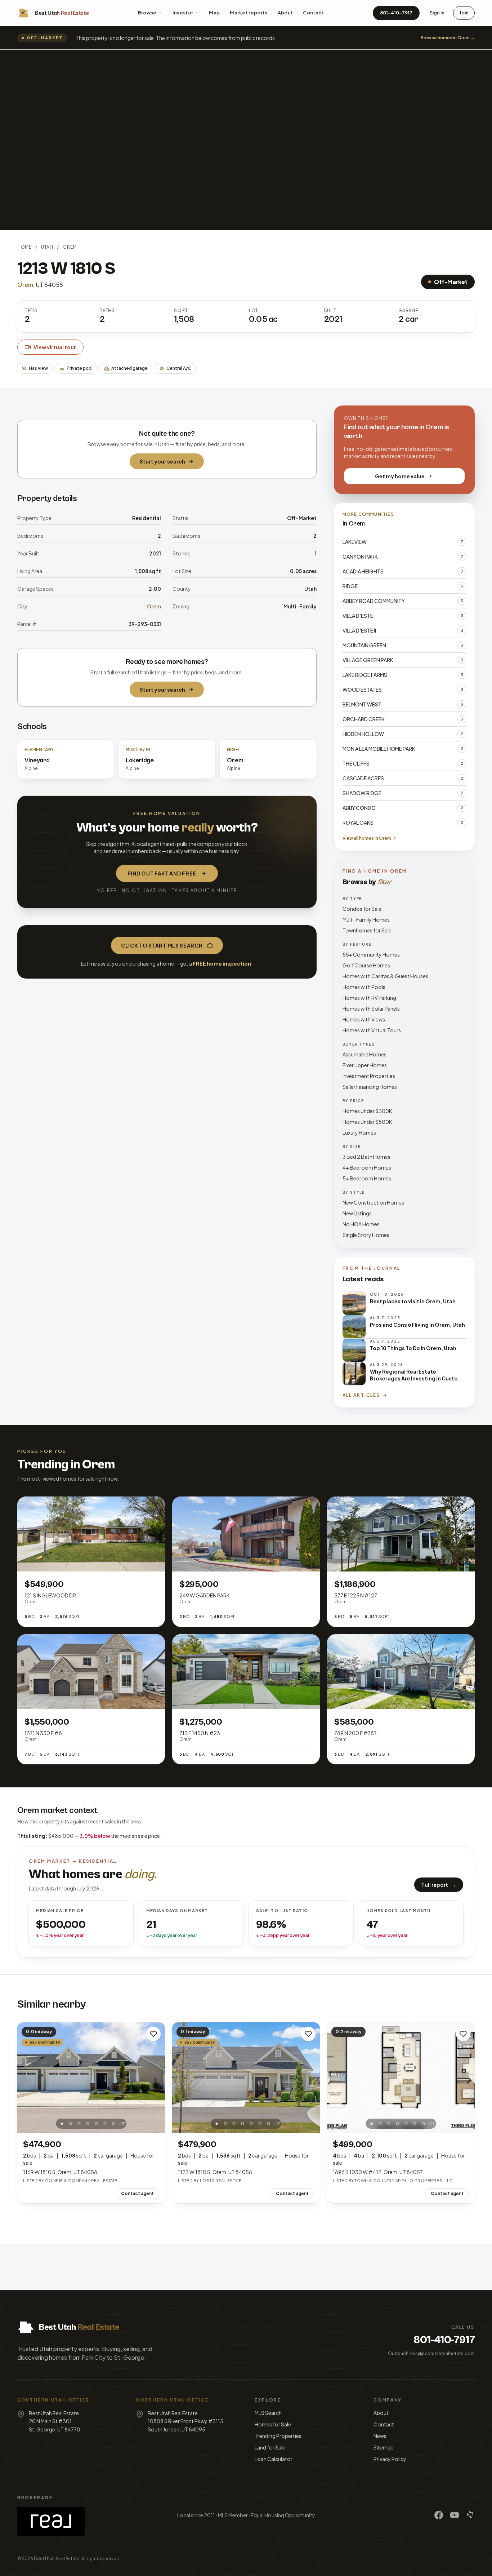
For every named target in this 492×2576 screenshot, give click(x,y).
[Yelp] (470, 2515)
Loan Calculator (274, 2459)
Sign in (437, 13)
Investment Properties (369, 1076)
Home (24, 247)
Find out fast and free (162, 873)
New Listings (357, 1213)
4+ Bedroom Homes (367, 1167)
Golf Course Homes (366, 965)
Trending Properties (278, 2436)
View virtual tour (55, 347)
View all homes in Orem (367, 838)
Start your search (162, 461)
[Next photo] (156, 2078)
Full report (439, 1885)
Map (214, 13)
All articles (361, 1395)
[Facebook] (439, 2515)
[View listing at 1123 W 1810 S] (246, 2078)
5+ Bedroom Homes (367, 1178)
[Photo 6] (105, 2124)
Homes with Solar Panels (371, 1008)
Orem (70, 247)
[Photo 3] (79, 2124)
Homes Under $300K (367, 1111)
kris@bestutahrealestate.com (442, 2353)
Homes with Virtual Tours (372, 1030)
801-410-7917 (396, 13)
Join (464, 13)
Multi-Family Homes (366, 919)
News (380, 2436)
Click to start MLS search (162, 945)
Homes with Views (364, 1019)
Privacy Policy (390, 2459)
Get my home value (400, 476)
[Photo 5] (97, 2124)
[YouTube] (455, 2515)
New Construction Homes (373, 1202)
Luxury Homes (359, 1132)
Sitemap (384, 2447)
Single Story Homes (366, 1235)
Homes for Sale (273, 2424)
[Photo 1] (62, 2124)
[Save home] (153, 2034)
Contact (313, 13)
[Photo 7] (114, 2124)
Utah (47, 247)
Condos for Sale (362, 909)
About (285, 13)
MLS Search (268, 2413)
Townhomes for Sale (367, 930)
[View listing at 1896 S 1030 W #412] (401, 2078)
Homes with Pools (364, 987)
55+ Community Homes (371, 954)
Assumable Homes (364, 1054)
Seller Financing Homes (370, 1087)
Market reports (249, 13)
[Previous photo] (27, 2078)
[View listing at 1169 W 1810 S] (91, 2078)
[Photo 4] (88, 2124)
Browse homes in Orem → (448, 38)
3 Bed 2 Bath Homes (366, 1157)
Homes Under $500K (367, 1122)
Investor (183, 13)
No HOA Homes (361, 1224)
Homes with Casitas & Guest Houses (385, 976)
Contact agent (137, 2193)
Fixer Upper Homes (365, 1065)
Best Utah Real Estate (57, 2559)
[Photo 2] (71, 2124)
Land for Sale (270, 2447)
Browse (147, 13)
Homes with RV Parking (369, 998)
